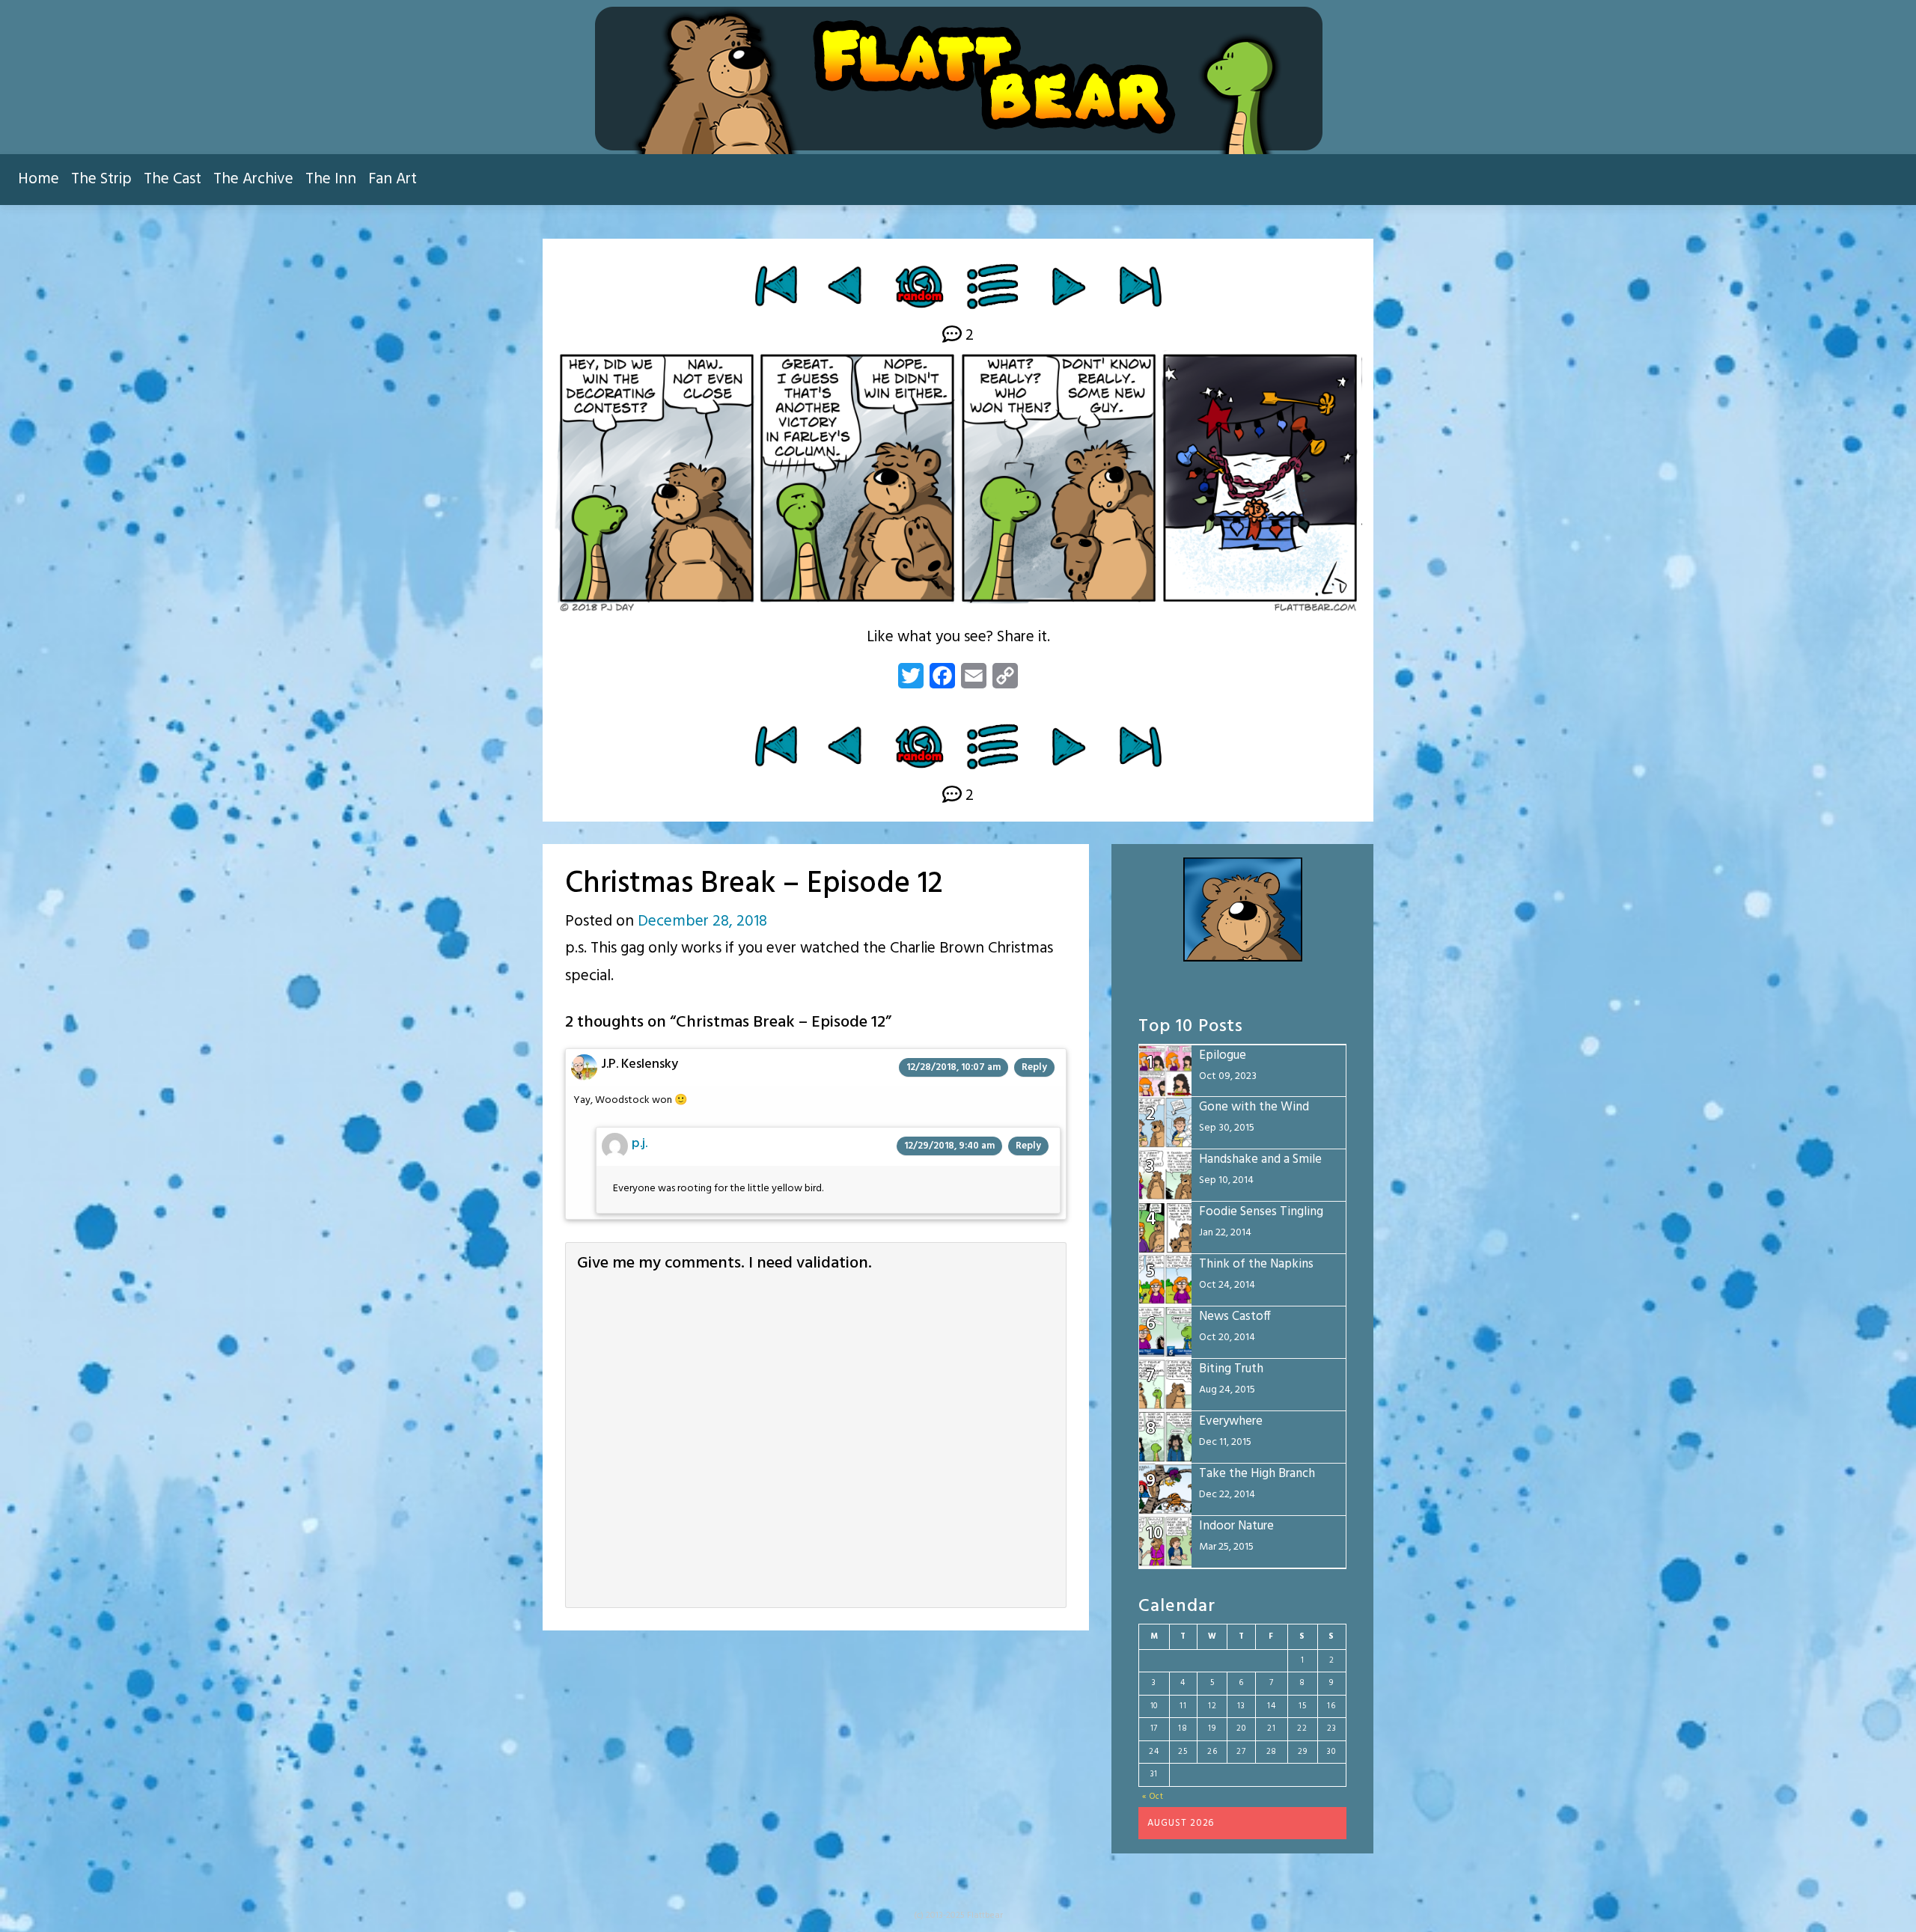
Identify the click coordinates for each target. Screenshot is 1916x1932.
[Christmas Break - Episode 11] (847, 286)
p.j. (640, 1144)
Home (39, 179)
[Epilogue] (1140, 286)
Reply (1034, 1067)
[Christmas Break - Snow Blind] (1068, 286)
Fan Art (393, 179)
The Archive (253, 179)
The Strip (101, 179)
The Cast (173, 179)
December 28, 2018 (702, 921)
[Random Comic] (919, 286)
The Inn (331, 179)
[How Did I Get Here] (776, 286)
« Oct (1153, 1797)
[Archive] (994, 286)
